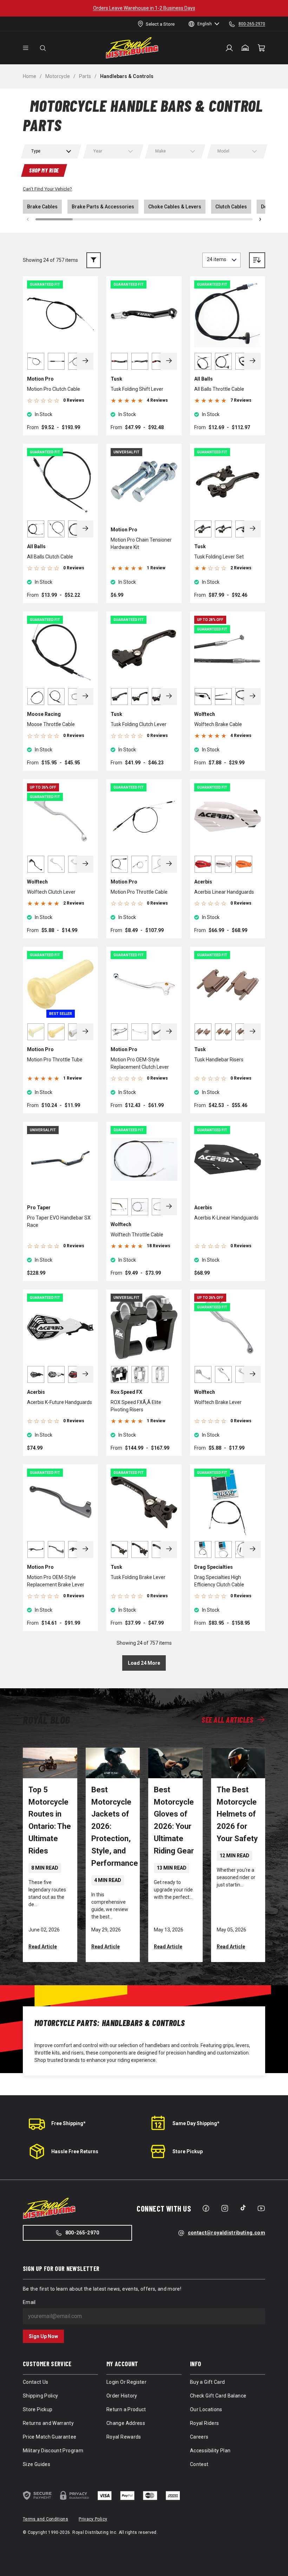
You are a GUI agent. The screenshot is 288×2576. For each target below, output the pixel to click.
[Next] (85, 361)
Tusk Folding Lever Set (219, 557)
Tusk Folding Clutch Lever (139, 724)
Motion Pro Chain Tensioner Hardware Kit (141, 543)
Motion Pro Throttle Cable (139, 892)
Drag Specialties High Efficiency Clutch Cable (219, 1581)
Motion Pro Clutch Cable (54, 389)
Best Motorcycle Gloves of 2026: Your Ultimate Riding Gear (174, 1820)
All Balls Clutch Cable (50, 557)
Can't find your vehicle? (47, 189)
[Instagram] (225, 2208)
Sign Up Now (43, 2336)
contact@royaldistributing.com (227, 2233)
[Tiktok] (243, 2208)
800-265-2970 (82, 2233)
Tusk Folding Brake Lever (138, 1577)
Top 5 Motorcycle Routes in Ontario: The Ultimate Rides (50, 1820)
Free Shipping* (68, 2123)
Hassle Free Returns (75, 2151)
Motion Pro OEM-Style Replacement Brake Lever (56, 1581)
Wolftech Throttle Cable (137, 1235)
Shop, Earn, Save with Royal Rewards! (144, 8)
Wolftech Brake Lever (218, 1402)
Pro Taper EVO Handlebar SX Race (59, 1221)
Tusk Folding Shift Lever (137, 389)
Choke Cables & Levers (175, 207)
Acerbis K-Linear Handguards (226, 1218)
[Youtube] (261, 2208)
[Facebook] (206, 2208)
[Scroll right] (260, 219)
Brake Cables (42, 207)
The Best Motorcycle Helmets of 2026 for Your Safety (237, 1814)
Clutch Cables (231, 207)
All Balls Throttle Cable (219, 389)
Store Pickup (188, 2151)
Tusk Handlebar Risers (219, 1060)
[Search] (43, 48)
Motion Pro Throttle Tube (55, 1060)
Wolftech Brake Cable (218, 724)
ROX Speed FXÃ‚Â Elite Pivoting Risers (136, 1406)
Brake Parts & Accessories (103, 207)
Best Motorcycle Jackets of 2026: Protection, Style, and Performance (115, 1827)
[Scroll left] (28, 219)
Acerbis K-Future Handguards (60, 1402)
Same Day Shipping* (196, 2123)
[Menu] (26, 48)
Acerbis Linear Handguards (224, 892)
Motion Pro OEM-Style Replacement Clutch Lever (140, 1063)
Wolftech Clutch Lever (51, 892)
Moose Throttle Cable (51, 724)
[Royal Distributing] (132, 48)
